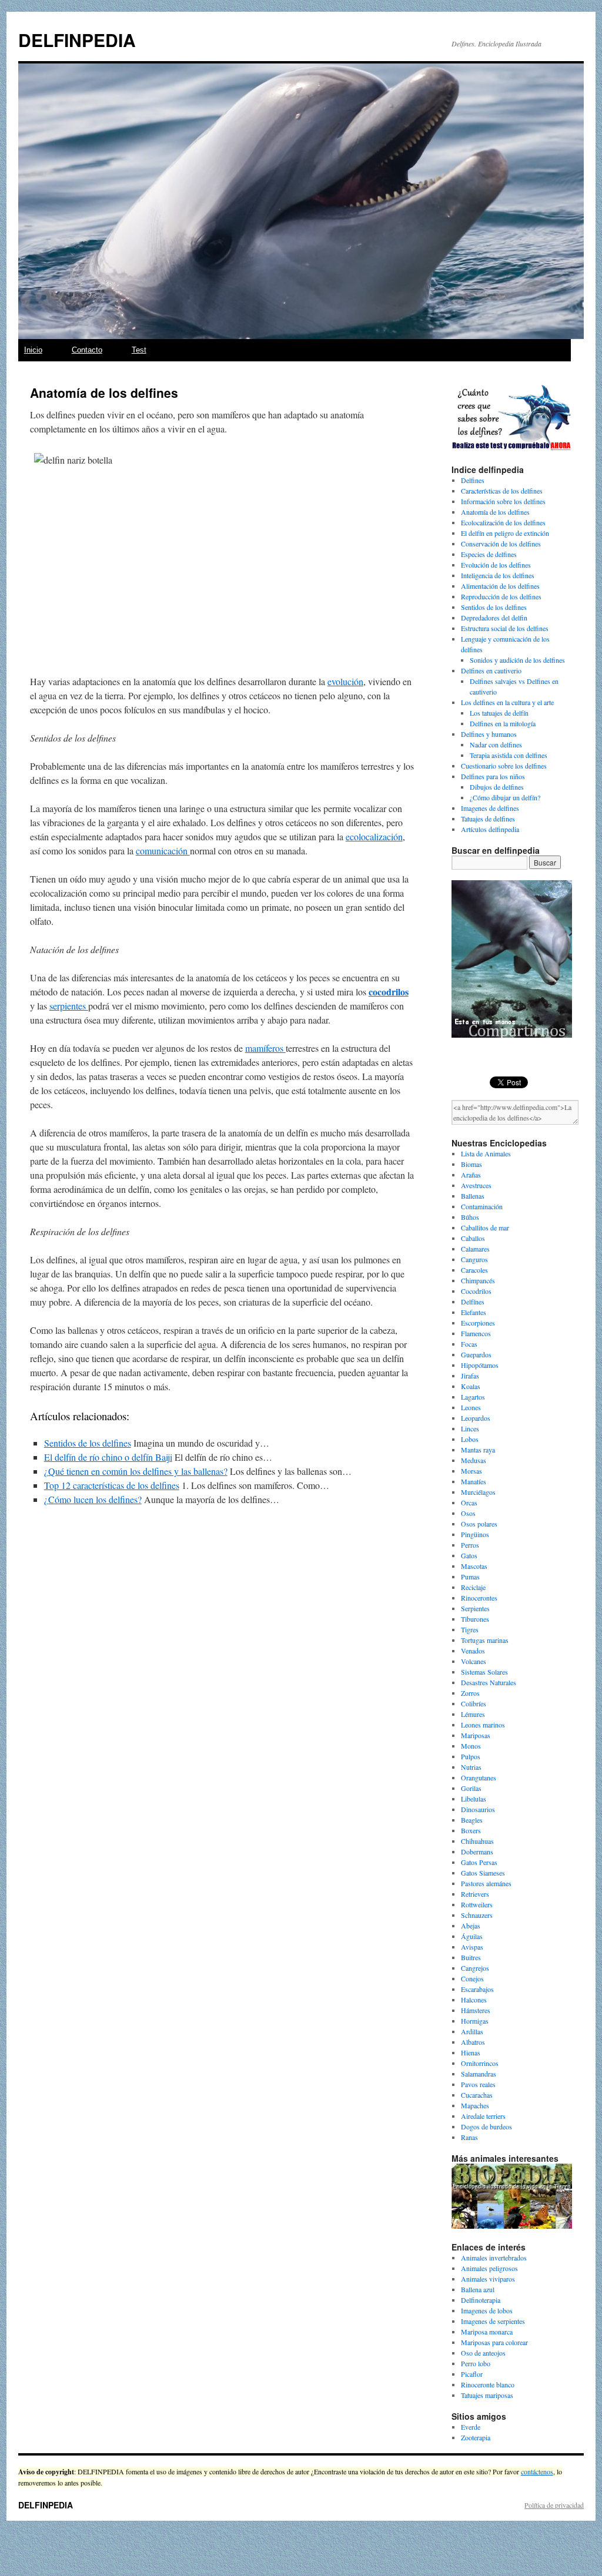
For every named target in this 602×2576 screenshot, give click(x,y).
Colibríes (474, 1703)
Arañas (471, 1175)
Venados (473, 1651)
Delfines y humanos (489, 734)
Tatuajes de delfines (488, 819)
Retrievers (475, 1894)
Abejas (471, 1926)
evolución (345, 681)
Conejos (472, 1978)
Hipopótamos (480, 1365)
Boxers (471, 1830)
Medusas (474, 1460)
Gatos (469, 1555)
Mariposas (476, 1735)
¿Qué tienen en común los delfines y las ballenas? (136, 1471)
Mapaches (475, 2105)
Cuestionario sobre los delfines (504, 766)
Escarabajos (477, 1989)
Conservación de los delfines (501, 544)
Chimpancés (478, 1280)
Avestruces (476, 1185)
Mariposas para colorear (494, 2342)
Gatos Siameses (483, 1873)
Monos (471, 1746)
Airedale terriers (483, 2116)
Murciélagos (478, 1492)
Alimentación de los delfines (500, 586)
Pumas (470, 1577)
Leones (471, 1407)
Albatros (473, 2042)
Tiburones (475, 1619)
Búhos (470, 1217)
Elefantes (474, 1312)
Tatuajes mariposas (487, 2395)
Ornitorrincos (480, 2063)
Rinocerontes (479, 1598)
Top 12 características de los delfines (112, 1485)
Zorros (470, 1693)
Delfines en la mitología (503, 723)
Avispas (472, 1947)
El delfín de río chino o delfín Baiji (108, 1457)
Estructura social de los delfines (505, 628)
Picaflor (472, 2374)
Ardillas (472, 2031)
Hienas (471, 2052)
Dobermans (477, 1851)
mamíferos (265, 1048)
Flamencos (476, 1333)
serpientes (69, 1006)
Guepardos (476, 1354)
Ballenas (473, 1196)
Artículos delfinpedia (490, 829)
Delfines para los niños (493, 776)
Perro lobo (476, 2363)
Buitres (471, 1957)
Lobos (470, 1439)
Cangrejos (475, 1968)
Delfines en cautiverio (491, 670)
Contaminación (482, 1206)
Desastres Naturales (489, 1682)
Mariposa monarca (487, 2332)
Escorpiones (478, 1323)
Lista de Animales (486, 1153)
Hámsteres (476, 2010)
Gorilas (471, 1788)
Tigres (470, 1629)
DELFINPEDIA (77, 40)
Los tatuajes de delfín (499, 713)
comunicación (163, 851)
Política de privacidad (554, 2505)
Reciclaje (473, 1587)
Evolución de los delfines (496, 565)
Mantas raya (478, 1450)
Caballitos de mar (485, 1227)
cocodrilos (389, 992)
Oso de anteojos (483, 2353)
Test (139, 350)
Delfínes (473, 1302)
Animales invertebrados (494, 2258)
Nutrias (471, 1767)
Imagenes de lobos (487, 2310)
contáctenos (537, 2471)
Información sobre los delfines (503, 501)
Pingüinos (475, 1534)
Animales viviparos (488, 2279)
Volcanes (474, 1661)
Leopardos (476, 1418)
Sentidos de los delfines (88, 1443)
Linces (470, 1428)
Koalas (471, 1386)
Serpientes (475, 1608)
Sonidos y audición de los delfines (517, 660)
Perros (470, 1545)
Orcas (469, 1502)
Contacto (87, 350)
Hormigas (475, 2021)
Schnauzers (477, 1915)
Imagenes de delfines (490, 808)
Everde (471, 2427)
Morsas (471, 1471)
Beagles (472, 1820)
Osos (468, 1513)
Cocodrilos (476, 1291)
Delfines (473, 480)
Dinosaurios (478, 1809)
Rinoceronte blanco (488, 2384)
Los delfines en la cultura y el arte (507, 702)
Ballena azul (478, 2289)
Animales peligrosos (489, 2268)
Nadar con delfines (496, 744)
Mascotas (474, 1566)
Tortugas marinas (485, 1640)
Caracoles (474, 1270)
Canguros (474, 1259)
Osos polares (479, 1524)
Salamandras (479, 2074)
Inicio (33, 350)
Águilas (472, 1936)
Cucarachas (477, 2095)
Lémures (473, 1714)
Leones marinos (483, 1725)
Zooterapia (476, 2437)
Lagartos (473, 1397)
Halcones (474, 2000)
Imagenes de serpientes (493, 2321)
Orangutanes (479, 1777)
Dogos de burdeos (486, 2126)
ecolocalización (374, 836)
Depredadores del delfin (494, 618)
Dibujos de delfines (497, 787)
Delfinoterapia (481, 2300)
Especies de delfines (489, 554)
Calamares (475, 1249)
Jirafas (470, 1376)
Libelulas (474, 1799)
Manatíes (474, 1481)
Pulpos (471, 1756)
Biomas (471, 1164)
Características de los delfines (502, 491)
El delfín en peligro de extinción (505, 533)
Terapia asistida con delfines (509, 755)
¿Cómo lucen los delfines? (93, 1499)
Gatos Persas (479, 1862)
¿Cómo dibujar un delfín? (505, 797)
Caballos (473, 1238)
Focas (469, 1344)
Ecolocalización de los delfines (503, 522)
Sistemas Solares (484, 1672)
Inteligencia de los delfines (498, 575)
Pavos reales (478, 2084)
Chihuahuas (477, 1841)
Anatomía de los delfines (495, 512)
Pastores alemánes (486, 1883)
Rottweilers (477, 1904)
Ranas (469, 2137)
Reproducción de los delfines (501, 596)
